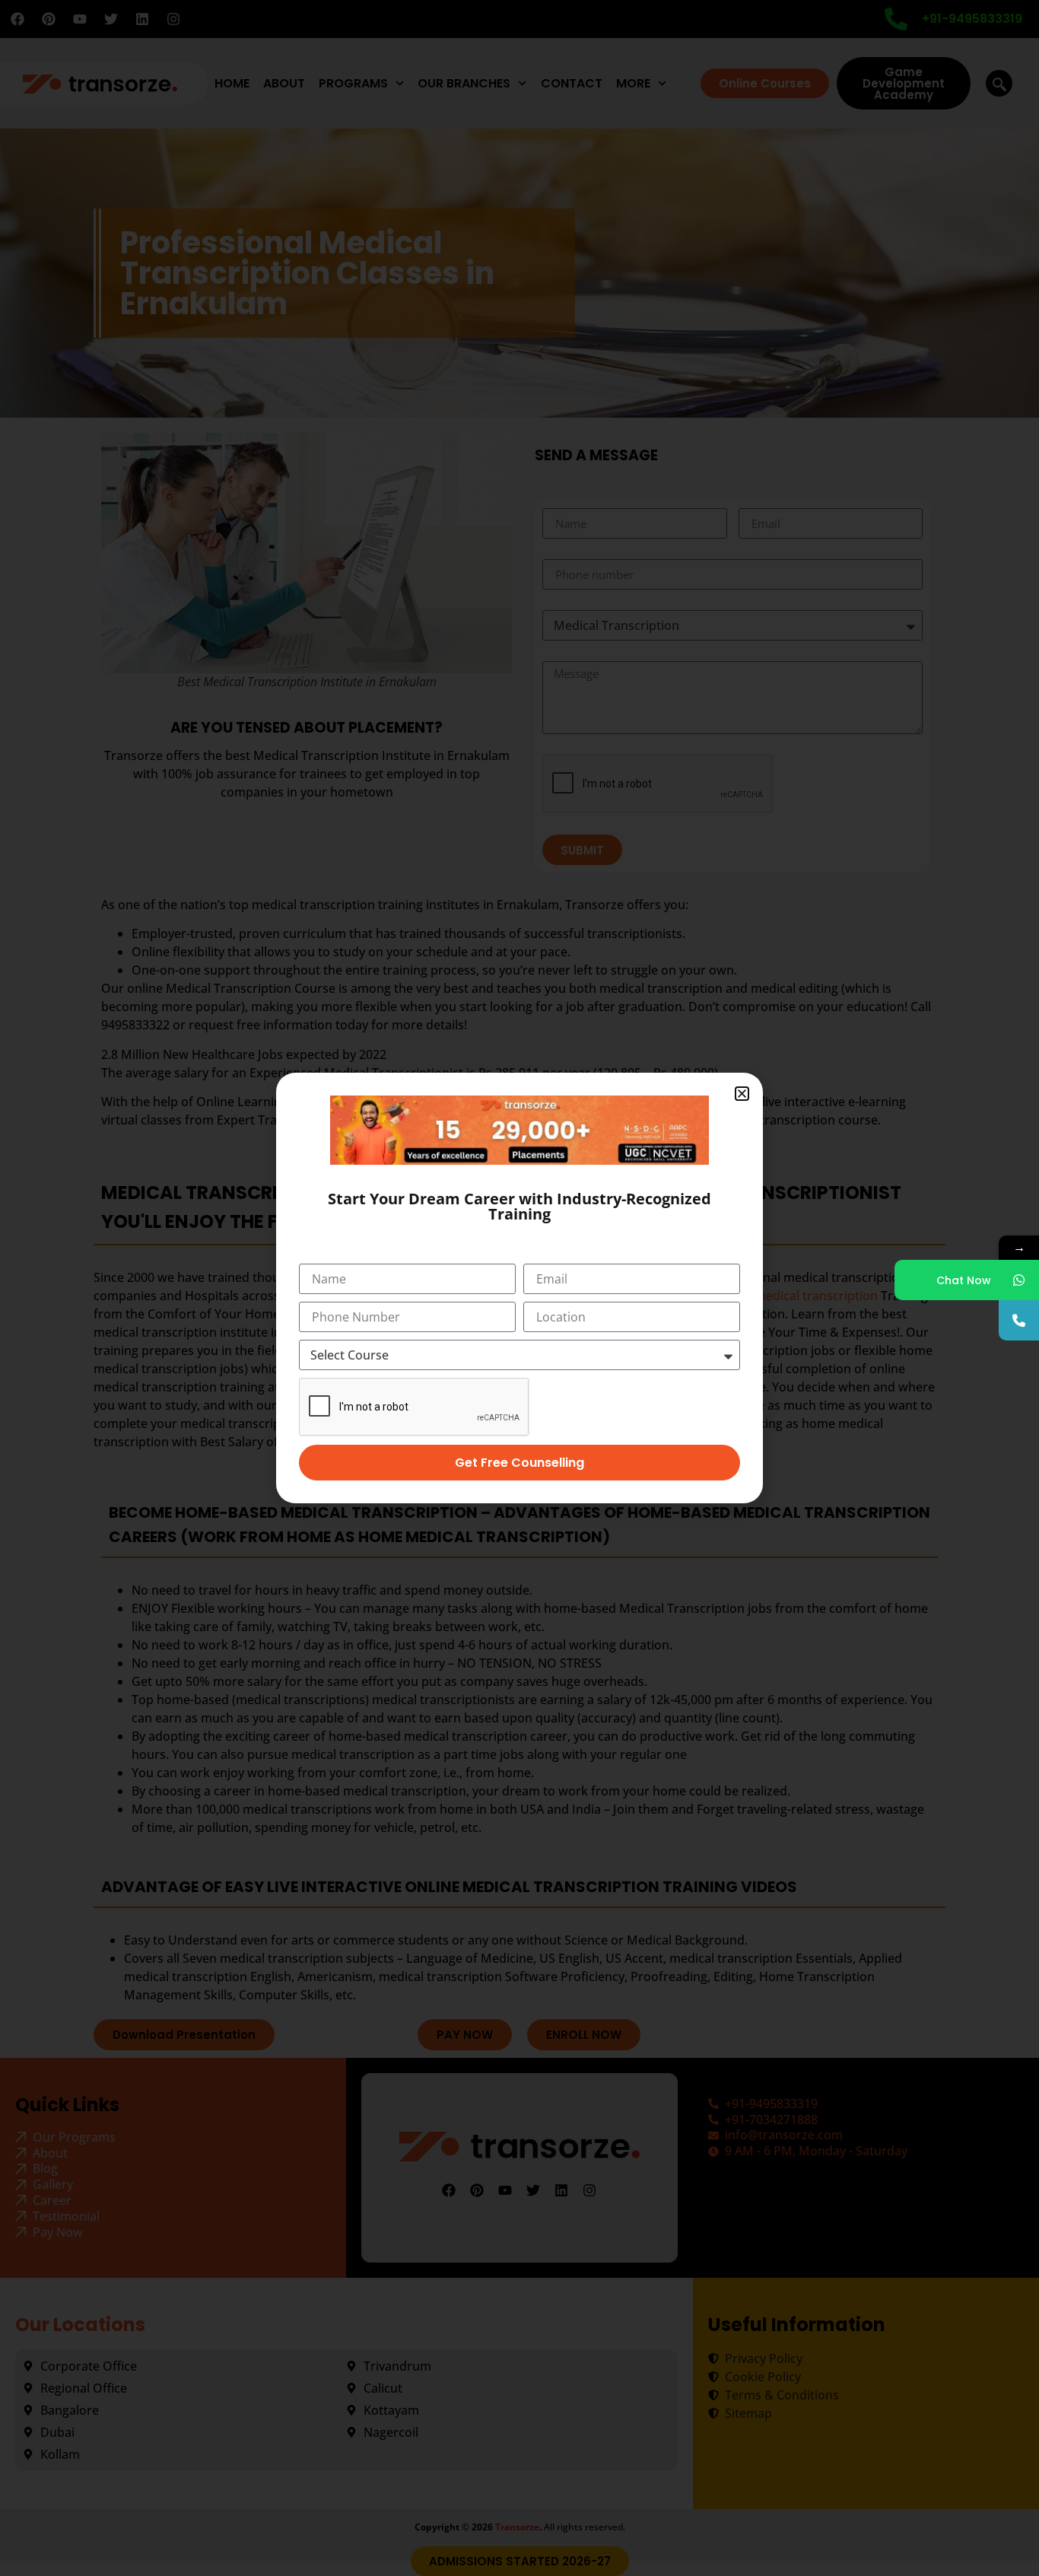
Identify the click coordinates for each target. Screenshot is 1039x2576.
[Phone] (1019, 1320)
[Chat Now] (1019, 1280)
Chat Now (964, 1280)
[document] (519, 1288)
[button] (742, 1094)
